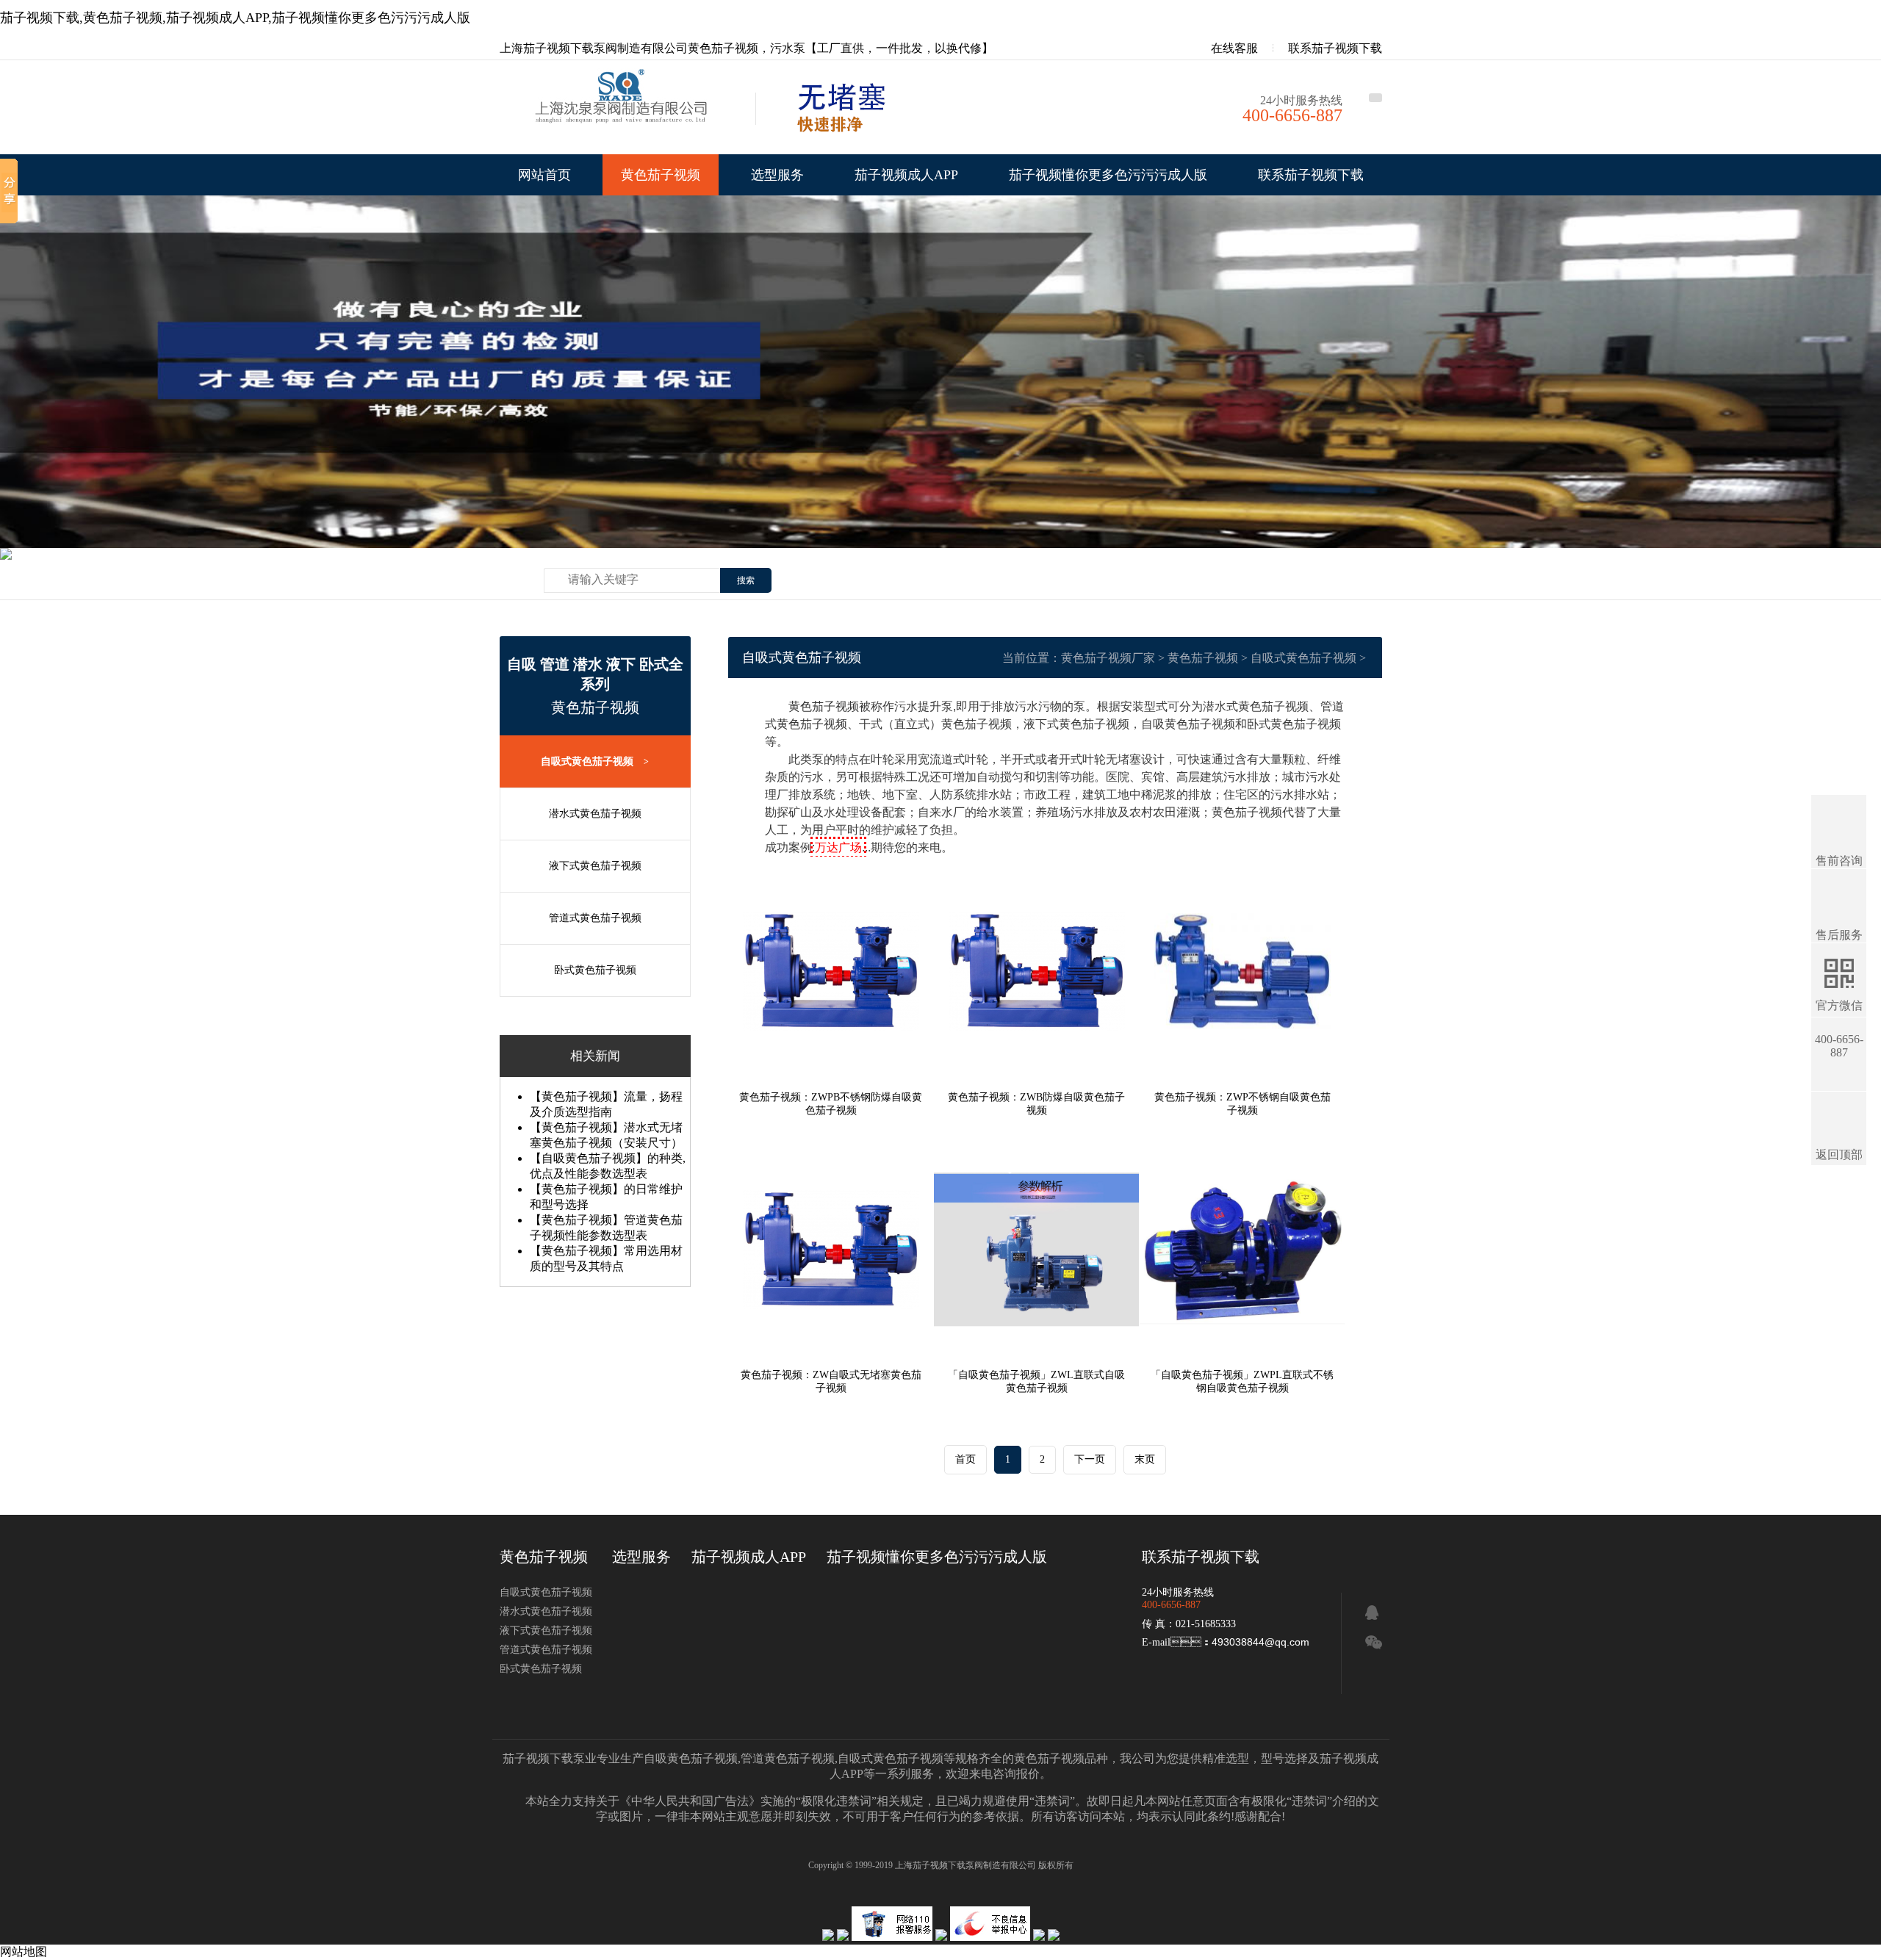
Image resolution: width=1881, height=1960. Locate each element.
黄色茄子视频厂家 (1108, 658)
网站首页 (544, 175)
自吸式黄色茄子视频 (595, 761)
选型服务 (777, 175)
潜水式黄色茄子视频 (595, 814)
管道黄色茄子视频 (788, 1758)
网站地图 (24, 1952)
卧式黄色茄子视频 (595, 970)
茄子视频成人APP (906, 175)
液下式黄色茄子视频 (595, 866)
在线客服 (1233, 48)
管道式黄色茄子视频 (595, 918)
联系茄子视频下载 (1335, 48)
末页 (1145, 1459)
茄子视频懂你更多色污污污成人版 (1108, 175)
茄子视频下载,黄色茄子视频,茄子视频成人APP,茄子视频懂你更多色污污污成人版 (235, 18)
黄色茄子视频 (661, 175)
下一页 (1090, 1459)
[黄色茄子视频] (625, 111)
